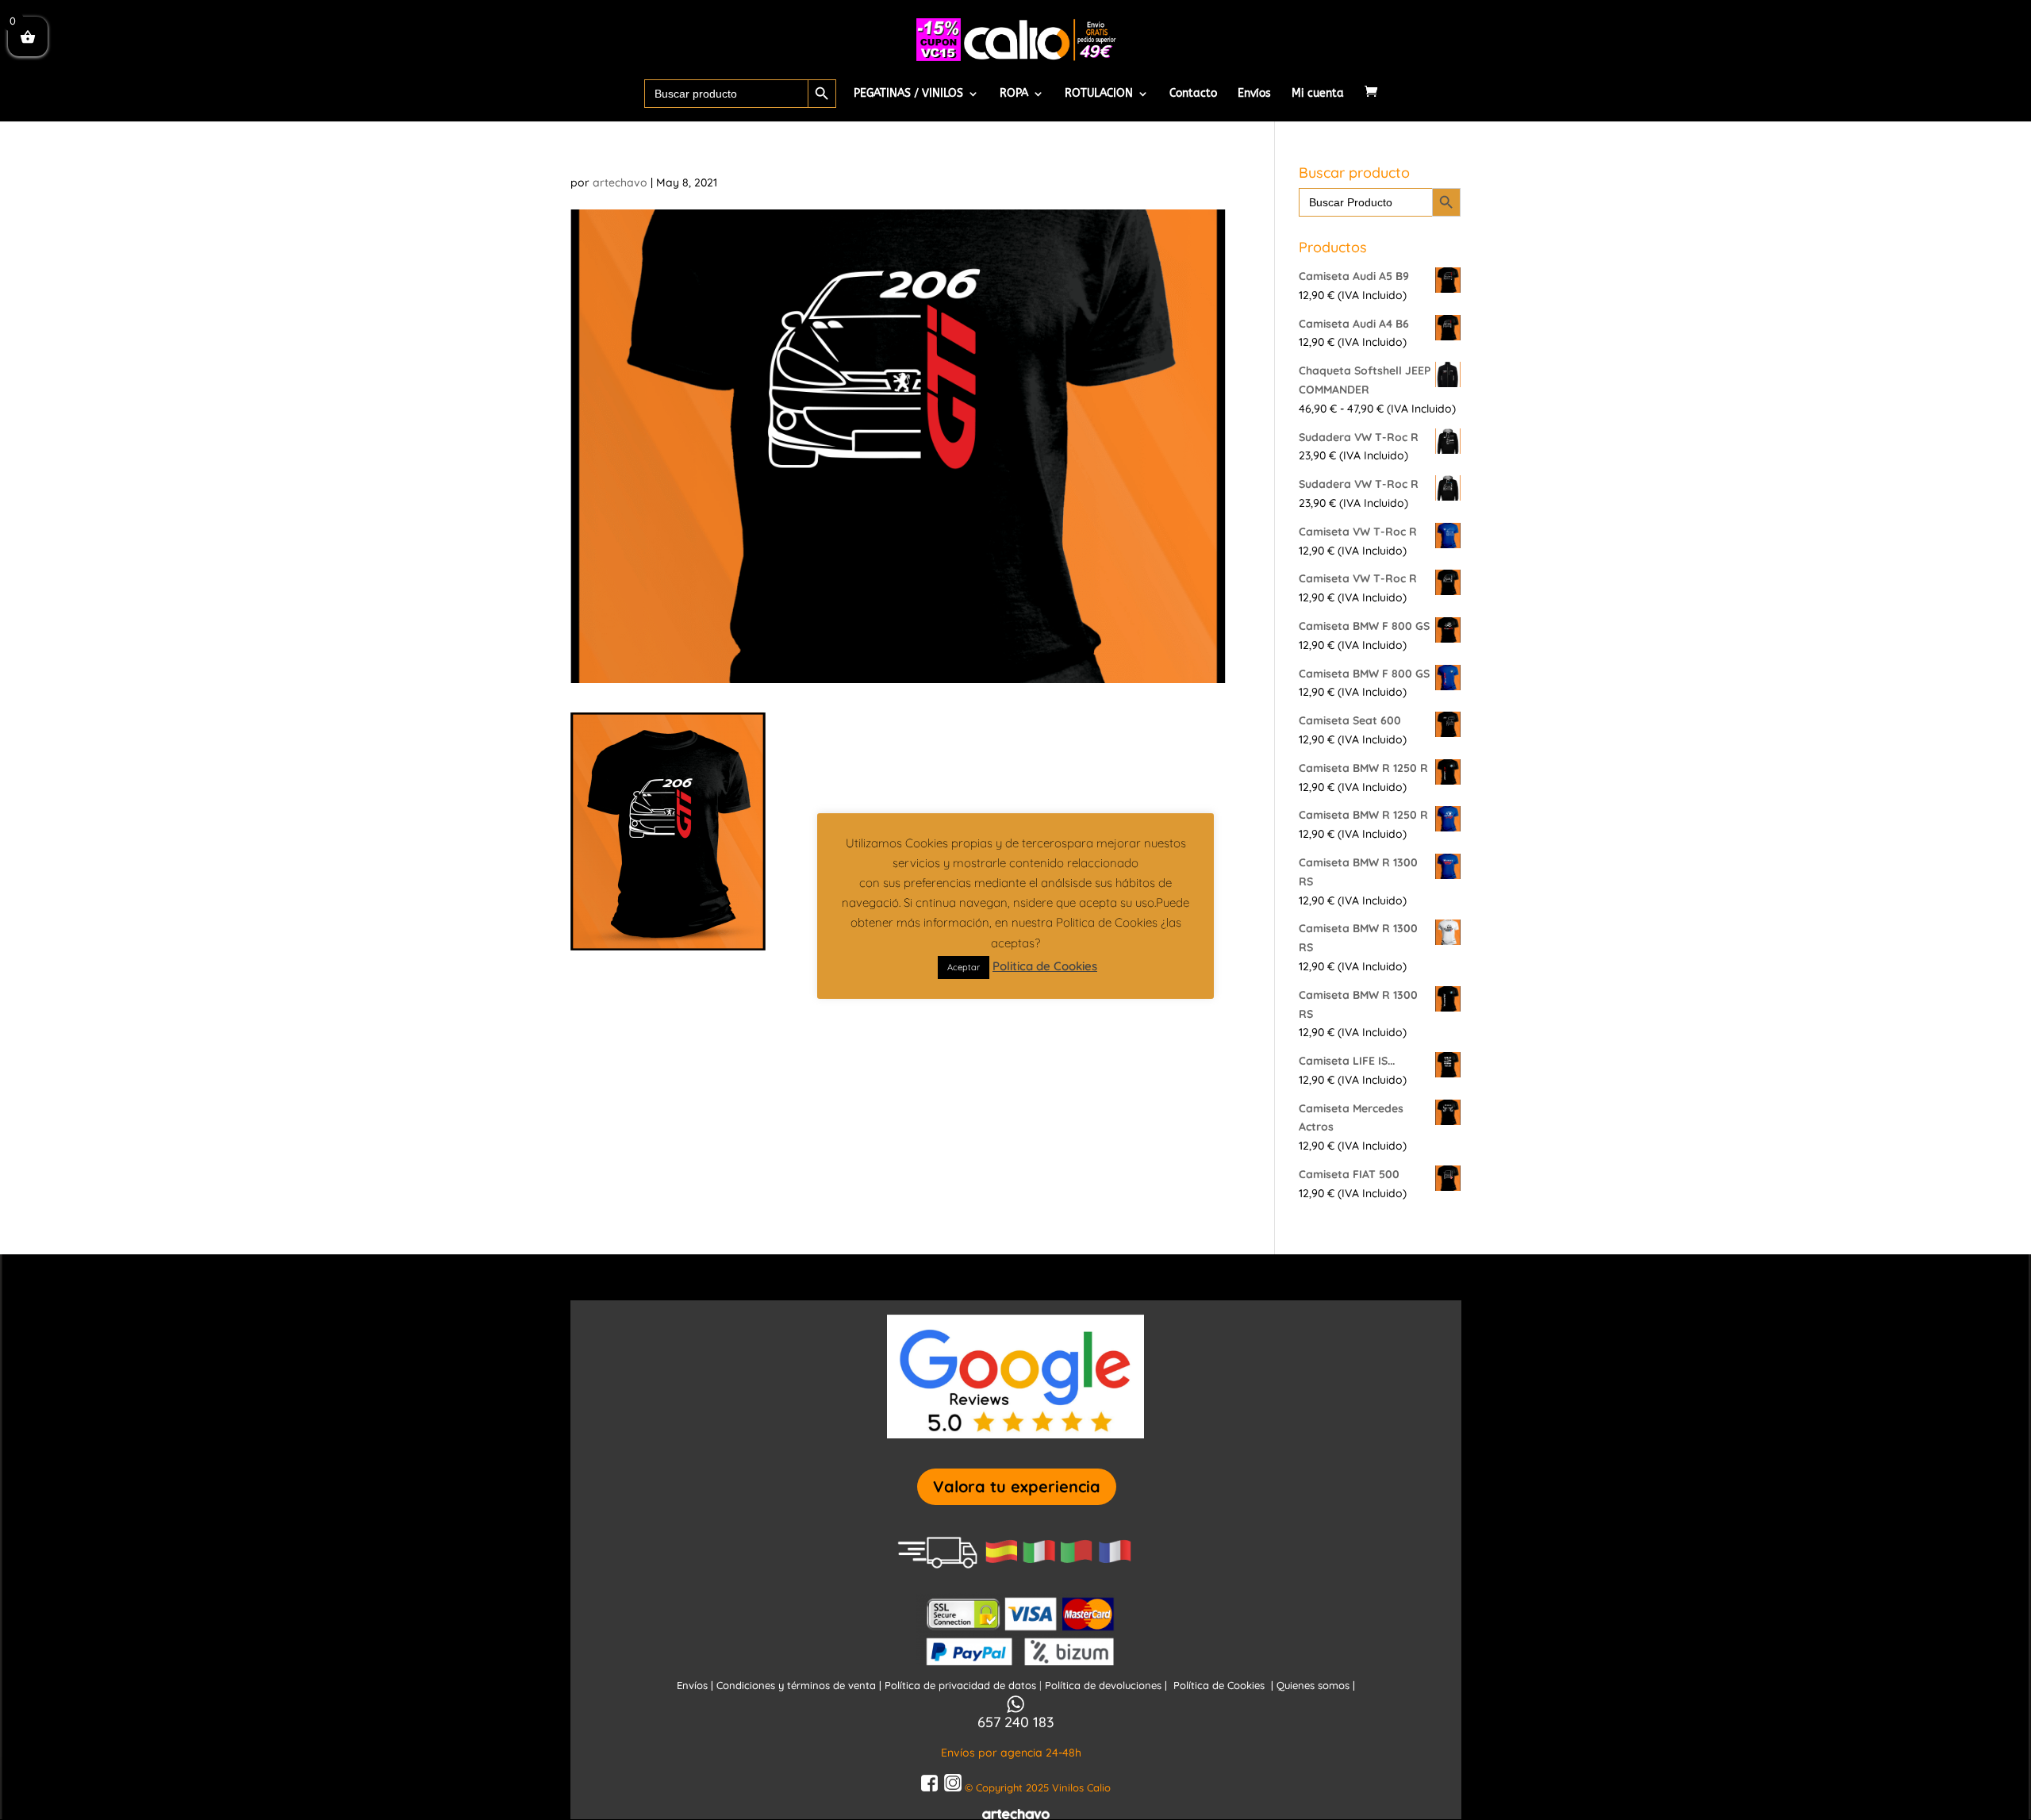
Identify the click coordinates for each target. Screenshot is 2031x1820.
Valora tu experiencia (1017, 1486)
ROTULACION (1099, 94)
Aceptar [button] (964, 967)
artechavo (620, 182)
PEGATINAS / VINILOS (908, 94)
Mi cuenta (1318, 94)
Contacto (1193, 94)
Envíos (1254, 94)
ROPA (1014, 94)
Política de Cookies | (1225, 1685)
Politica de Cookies (1045, 966)
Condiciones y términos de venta (796, 1685)
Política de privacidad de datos (962, 1685)
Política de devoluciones (1105, 1685)
